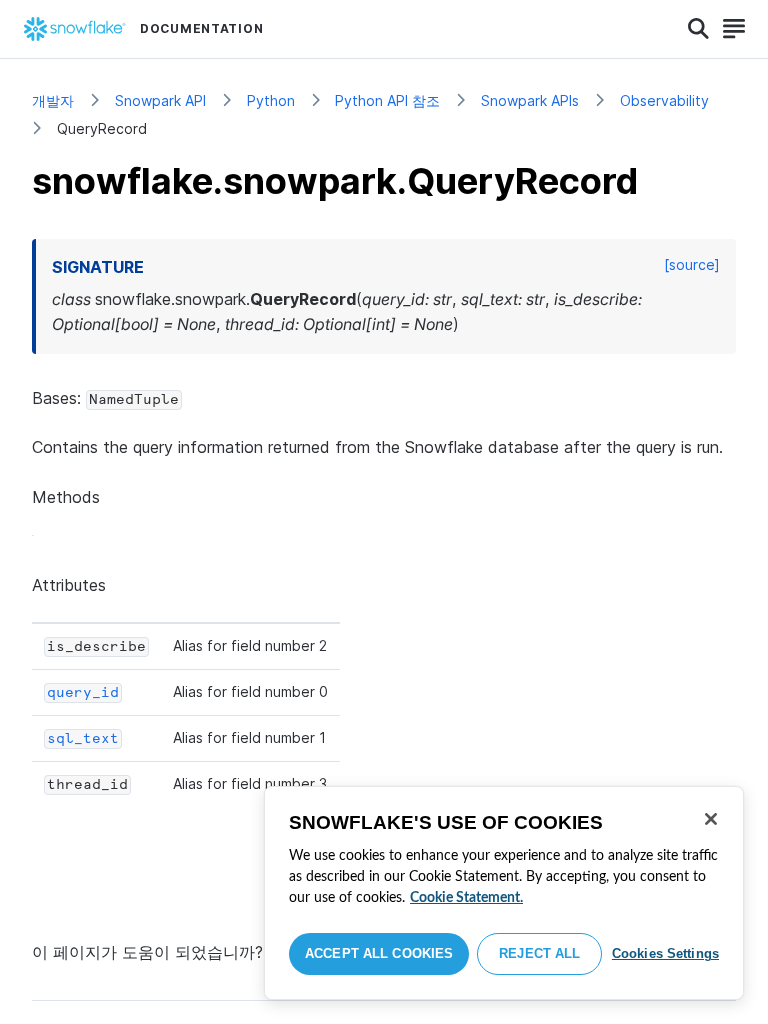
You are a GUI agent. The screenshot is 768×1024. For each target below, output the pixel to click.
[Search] (698, 29)
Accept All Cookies (379, 953)
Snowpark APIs (530, 100)
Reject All (539, 953)
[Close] (711, 819)
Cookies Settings (665, 953)
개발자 (53, 100)
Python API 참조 (387, 100)
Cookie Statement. (466, 898)
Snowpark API (160, 100)
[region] (504, 893)
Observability (664, 100)
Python (271, 100)
